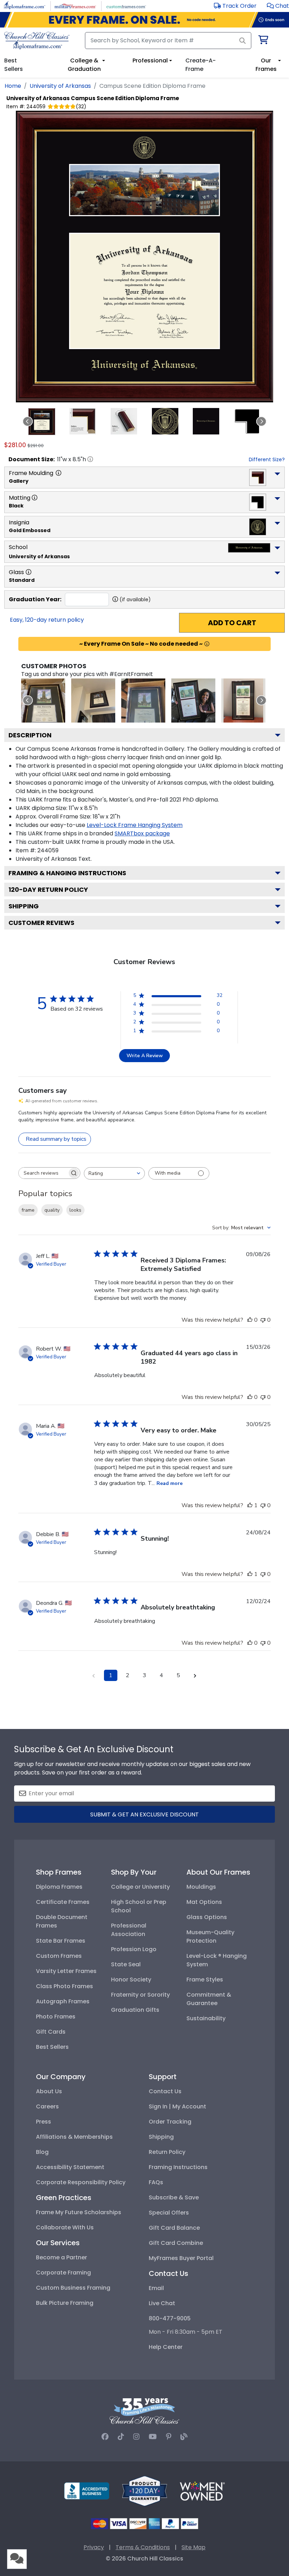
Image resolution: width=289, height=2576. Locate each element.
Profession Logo (134, 1949)
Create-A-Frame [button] (201, 65)
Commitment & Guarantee (209, 1999)
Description (30, 735)
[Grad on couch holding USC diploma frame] (193, 701)
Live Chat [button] (162, 2303)
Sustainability (206, 2018)
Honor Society (131, 1980)
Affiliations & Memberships (74, 2137)
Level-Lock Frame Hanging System (135, 825)
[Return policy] (144, 2490)
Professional (150, 60)
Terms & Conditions (143, 2547)
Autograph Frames (63, 2001)
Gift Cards (51, 2032)
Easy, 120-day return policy (47, 620)
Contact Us (165, 2091)
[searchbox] (43, 1173)
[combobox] (114, 1173)
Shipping (24, 906)
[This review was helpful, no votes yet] (250, 1320)
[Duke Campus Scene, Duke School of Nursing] (43, 701)
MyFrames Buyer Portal (181, 2258)
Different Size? (267, 459)
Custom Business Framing (73, 2288)
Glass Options (207, 1917)
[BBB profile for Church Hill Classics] (87, 2490)
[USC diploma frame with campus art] (243, 701)
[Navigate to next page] (195, 1675)
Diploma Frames (59, 1887)
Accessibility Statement (70, 2167)
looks (75, 1210)
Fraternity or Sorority (140, 1995)
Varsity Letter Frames (66, 1971)
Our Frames (266, 65)
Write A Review (145, 1056)
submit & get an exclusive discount (144, 1814)
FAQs (156, 2182)
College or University (140, 1887)
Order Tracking (170, 2122)
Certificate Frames (63, 1902)
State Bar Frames (61, 1941)
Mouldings (201, 1887)
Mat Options (204, 1902)
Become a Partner (62, 2257)
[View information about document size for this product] (90, 459)
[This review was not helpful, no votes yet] (263, 1320)
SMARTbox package (142, 833)
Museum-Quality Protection (210, 1936)
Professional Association (129, 1930)
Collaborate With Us (65, 2227)
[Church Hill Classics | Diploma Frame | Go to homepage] (37, 41)
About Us (49, 2091)
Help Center (166, 2347)
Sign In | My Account (177, 2106)
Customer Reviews (41, 923)
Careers (47, 2106)
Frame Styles (205, 1980)
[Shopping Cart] (263, 41)
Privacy (94, 2547)
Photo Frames (56, 2017)
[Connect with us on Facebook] (105, 2437)
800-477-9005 (170, 2318)
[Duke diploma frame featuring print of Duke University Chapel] (143, 701)
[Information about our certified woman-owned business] (202, 2490)
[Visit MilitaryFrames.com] (75, 5)
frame (28, 1210)
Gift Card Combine (176, 2243)
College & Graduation (84, 65)
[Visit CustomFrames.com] (126, 5)
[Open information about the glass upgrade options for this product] (29, 572)
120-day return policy (48, 890)
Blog (42, 2152)
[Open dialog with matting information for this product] (35, 498)
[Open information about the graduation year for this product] (115, 599)
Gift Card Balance (174, 2228)
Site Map (193, 2547)
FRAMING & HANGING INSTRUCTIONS (67, 873)
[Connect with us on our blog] (184, 2437)
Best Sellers (52, 2047)
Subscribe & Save (174, 2197)
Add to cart (232, 623)
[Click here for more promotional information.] (207, 644)
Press (44, 2122)
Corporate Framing (63, 2273)
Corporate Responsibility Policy (81, 2182)
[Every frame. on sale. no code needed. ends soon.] (144, 20)
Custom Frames (59, 1956)
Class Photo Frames (64, 1986)
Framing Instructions (178, 2167)
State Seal (126, 1964)
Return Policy (167, 2152)
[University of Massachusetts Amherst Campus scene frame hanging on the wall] (93, 701)
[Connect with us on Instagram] (136, 2437)
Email (156, 2288)
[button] (278, 6)
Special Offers (169, 2213)
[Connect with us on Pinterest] (169, 2437)
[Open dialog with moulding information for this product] (59, 473)
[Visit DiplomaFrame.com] (24, 5)
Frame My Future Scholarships (79, 2212)
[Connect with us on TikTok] (121, 2437)
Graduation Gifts (135, 2010)
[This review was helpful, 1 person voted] (250, 1505)
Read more (170, 1483)
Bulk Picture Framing (65, 2303)
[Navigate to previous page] (94, 1675)
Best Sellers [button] (14, 65)
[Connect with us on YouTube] (153, 2437)
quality (52, 1210)
